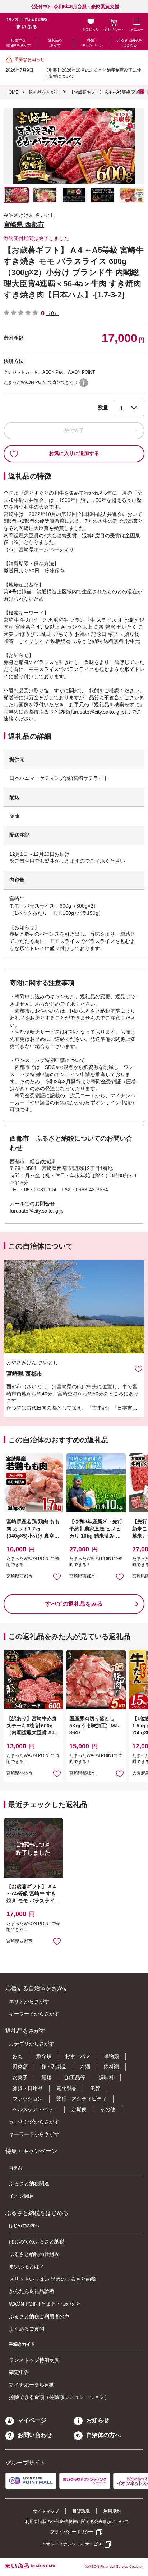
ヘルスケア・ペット (35, 2109)
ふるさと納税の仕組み (34, 2254)
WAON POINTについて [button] (84, 383)
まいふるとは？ (27, 2266)
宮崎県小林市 (19, 1773)
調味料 (106, 2077)
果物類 (111, 2056)
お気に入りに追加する (74, 453)
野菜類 (20, 2067)
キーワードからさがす (34, 2014)
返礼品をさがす (55, 43)
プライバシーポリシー (72, 2532)
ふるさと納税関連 (29, 2184)
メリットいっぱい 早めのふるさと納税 (52, 2279)
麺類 (46, 2077)
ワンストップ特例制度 (34, 2360)
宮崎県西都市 (19, 1576)
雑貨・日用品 (28, 2088)
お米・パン (78, 2056)
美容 (95, 2088)
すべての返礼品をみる (74, 1604)
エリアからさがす (29, 2001)
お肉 (18, 2056)
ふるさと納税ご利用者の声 (39, 2316)
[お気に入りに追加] (138, 1368)
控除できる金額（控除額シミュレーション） (59, 2397)
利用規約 (112, 2511)
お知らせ (98, 2420)
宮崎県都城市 (82, 1773)
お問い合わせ (35, 2435)
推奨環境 (81, 2511)
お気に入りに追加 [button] (57, 1576)
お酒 (85, 2067)
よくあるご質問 (27, 2329)
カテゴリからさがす (32, 2044)
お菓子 (20, 2077)
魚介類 (44, 2056)
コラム (15, 2168)
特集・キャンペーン (93, 43)
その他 (108, 2109)
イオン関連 (22, 2196)
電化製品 (66, 2088)
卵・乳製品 (54, 2067)
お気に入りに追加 (138, 1368)
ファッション (28, 2099)
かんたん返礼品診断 (32, 2291)
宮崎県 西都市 (24, 225)
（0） (52, 313)
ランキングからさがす (34, 2122)
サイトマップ (46, 2511)
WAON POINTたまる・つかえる (45, 2304)
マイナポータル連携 (32, 2385)
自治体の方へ (103, 2435)
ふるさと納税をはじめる (130, 43)
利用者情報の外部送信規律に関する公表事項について (77, 2522)
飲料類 (111, 2067)
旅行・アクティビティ (82, 2099)
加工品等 (75, 2077)
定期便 (79, 2109)
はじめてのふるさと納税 (37, 2242)
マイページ (32, 2420)
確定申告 (19, 2372)
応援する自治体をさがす (18, 43)
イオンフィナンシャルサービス (72, 2544)
